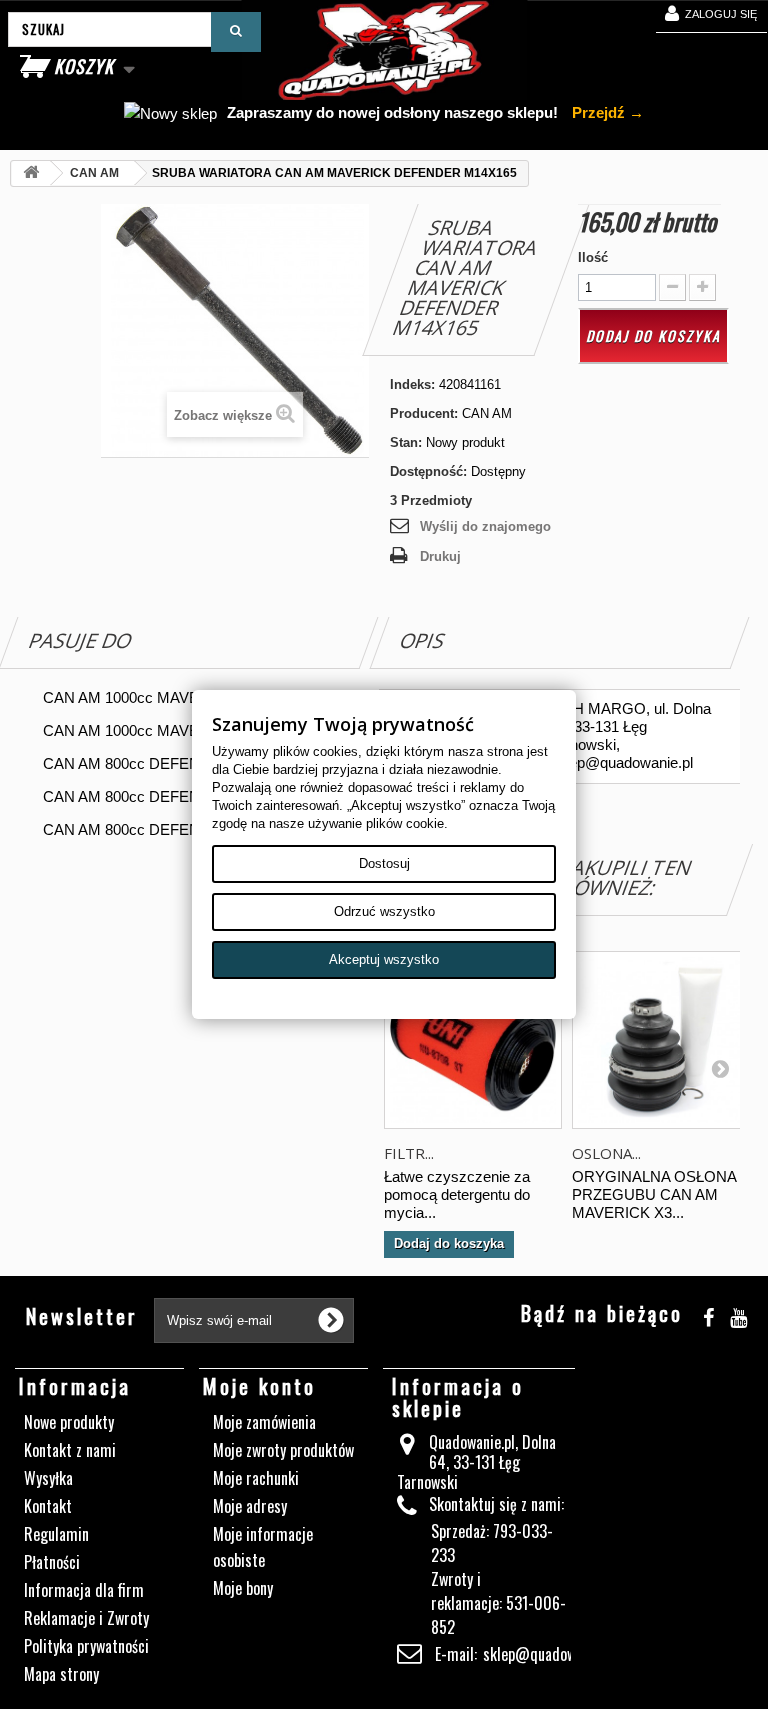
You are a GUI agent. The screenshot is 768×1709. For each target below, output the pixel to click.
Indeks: (412, 384)
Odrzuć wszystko (384, 911)
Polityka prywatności (86, 1646)
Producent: (424, 413)
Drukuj (440, 556)
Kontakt (48, 1506)
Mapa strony (61, 1674)
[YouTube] (738, 1314)
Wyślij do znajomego (485, 526)
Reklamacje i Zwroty (86, 1618)
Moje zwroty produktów (283, 1450)
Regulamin (56, 1534)
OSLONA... (606, 1153)
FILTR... (409, 1153)
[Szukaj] (236, 32)
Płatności (52, 1562)
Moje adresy (250, 1506)
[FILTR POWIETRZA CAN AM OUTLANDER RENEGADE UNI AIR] (473, 1040)
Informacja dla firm (84, 1590)
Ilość (593, 257)
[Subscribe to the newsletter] (331, 1320)
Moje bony (243, 1588)
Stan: (406, 442)
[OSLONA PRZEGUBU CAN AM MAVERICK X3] (661, 1040)
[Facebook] (708, 1314)
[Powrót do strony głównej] (31, 173)
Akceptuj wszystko (384, 959)
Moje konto (259, 1386)
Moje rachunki (256, 1478)
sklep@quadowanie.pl (549, 1654)
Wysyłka (48, 1478)
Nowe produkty (69, 1422)
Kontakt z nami (70, 1450)
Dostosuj (384, 863)
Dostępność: (428, 471)
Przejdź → (606, 112)
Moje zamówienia (264, 1422)
